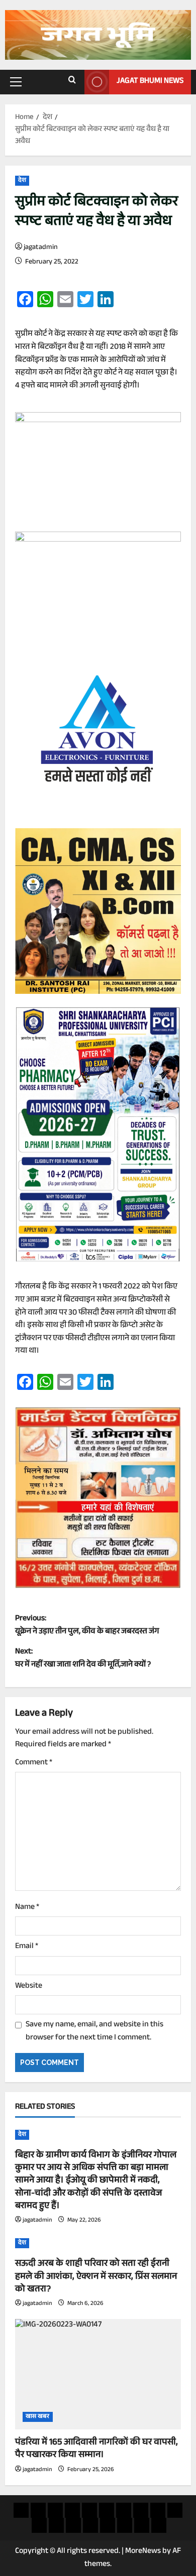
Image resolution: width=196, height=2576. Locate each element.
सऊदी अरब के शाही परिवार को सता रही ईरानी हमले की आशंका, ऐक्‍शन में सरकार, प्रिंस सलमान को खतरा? (96, 2277)
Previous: (87, 1626)
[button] (16, 82)
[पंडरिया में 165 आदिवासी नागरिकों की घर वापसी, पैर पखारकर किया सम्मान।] (98, 2374)
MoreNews (143, 2552)
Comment (34, 1763)
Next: (83, 1659)
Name (27, 1908)
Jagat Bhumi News (150, 82)
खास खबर (38, 2417)
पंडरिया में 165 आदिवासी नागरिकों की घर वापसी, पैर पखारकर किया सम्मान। (96, 2449)
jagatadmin (41, 248)
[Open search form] (72, 82)
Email (27, 1947)
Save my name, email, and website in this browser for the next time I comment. (94, 2032)
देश (22, 181)
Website (29, 1987)
